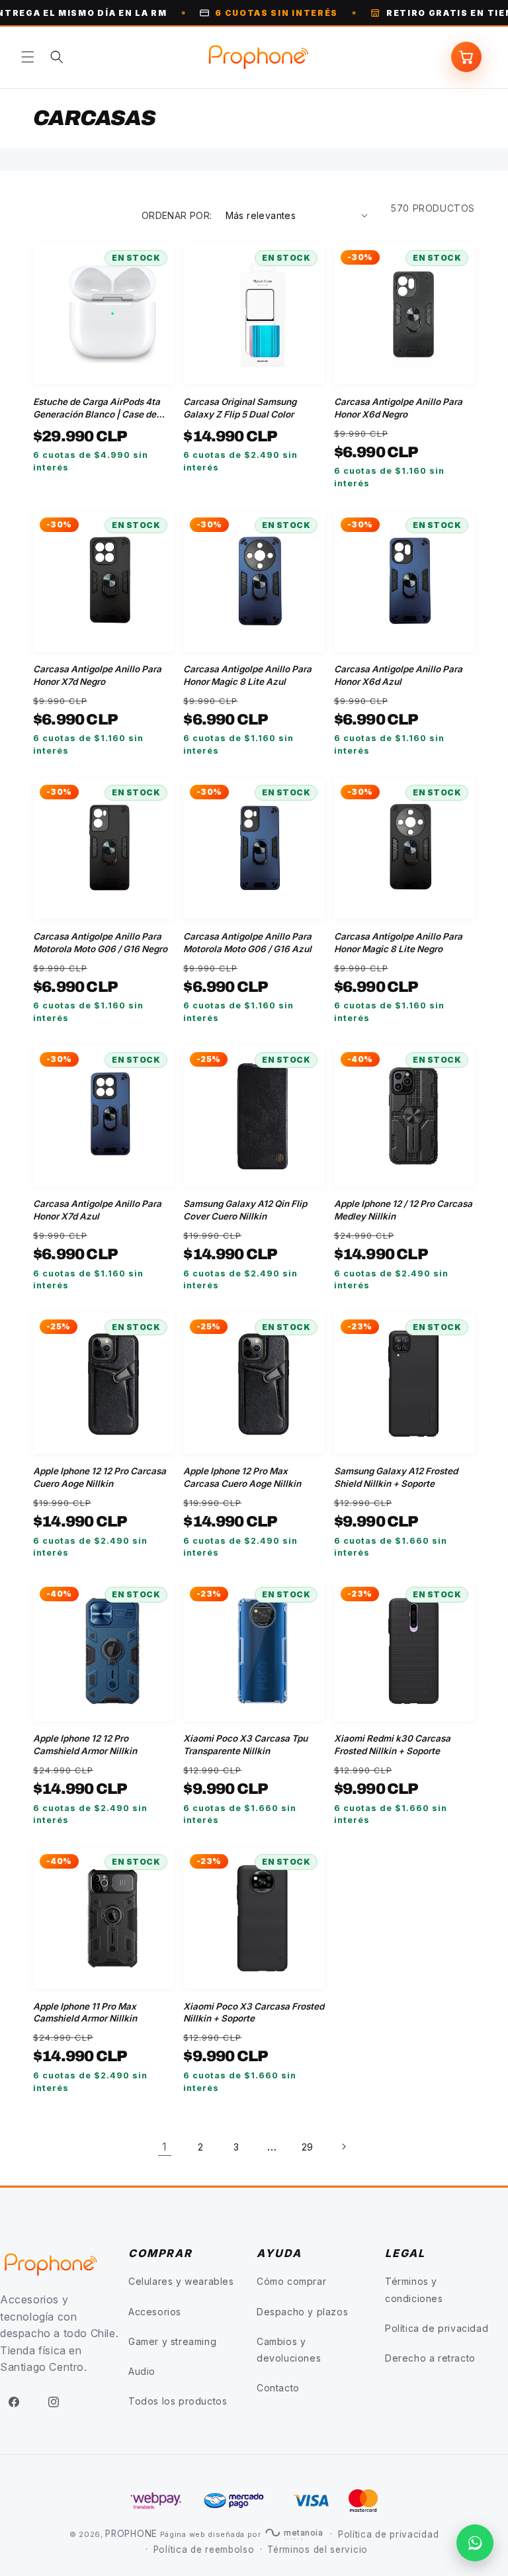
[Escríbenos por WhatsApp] (475, 2543)
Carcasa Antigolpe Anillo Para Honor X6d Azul (398, 675)
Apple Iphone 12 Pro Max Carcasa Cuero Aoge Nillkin (242, 1477)
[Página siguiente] (343, 2147)
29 (308, 2147)
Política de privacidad (437, 2328)
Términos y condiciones (414, 2289)
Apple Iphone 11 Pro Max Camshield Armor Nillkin (85, 2013)
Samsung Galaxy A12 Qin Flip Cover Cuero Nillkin (245, 1210)
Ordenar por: (177, 215)
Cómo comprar (291, 2281)
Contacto (278, 2388)
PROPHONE (131, 2534)
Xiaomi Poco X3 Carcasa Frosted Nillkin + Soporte (254, 2013)
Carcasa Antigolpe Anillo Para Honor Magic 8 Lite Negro (398, 943)
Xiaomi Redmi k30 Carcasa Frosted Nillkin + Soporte (392, 1745)
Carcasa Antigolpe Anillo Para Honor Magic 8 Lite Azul (247, 675)
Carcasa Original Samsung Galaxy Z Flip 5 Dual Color (240, 408)
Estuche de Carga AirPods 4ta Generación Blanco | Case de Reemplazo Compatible (97, 409)
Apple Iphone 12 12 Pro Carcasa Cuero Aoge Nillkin (100, 1477)
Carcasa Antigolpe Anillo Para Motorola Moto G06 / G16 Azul (247, 943)
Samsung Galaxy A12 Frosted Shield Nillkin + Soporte (396, 1477)
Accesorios (155, 2312)
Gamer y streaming (172, 2341)
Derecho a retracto (430, 2358)
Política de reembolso (204, 2550)
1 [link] (165, 2147)
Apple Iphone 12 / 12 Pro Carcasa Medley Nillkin (403, 1210)
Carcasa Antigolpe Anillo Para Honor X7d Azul (97, 1210)
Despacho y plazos (302, 2312)
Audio (142, 2371)
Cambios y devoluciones (289, 2350)
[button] (28, 57)
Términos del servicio (317, 2550)
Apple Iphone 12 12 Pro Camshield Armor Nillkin (85, 1745)
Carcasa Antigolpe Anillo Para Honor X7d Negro (97, 675)
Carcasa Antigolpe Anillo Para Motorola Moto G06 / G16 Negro (100, 943)
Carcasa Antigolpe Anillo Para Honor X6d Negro (398, 408)
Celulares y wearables (181, 2281)
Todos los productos (178, 2401)
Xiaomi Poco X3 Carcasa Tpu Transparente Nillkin (245, 1745)
